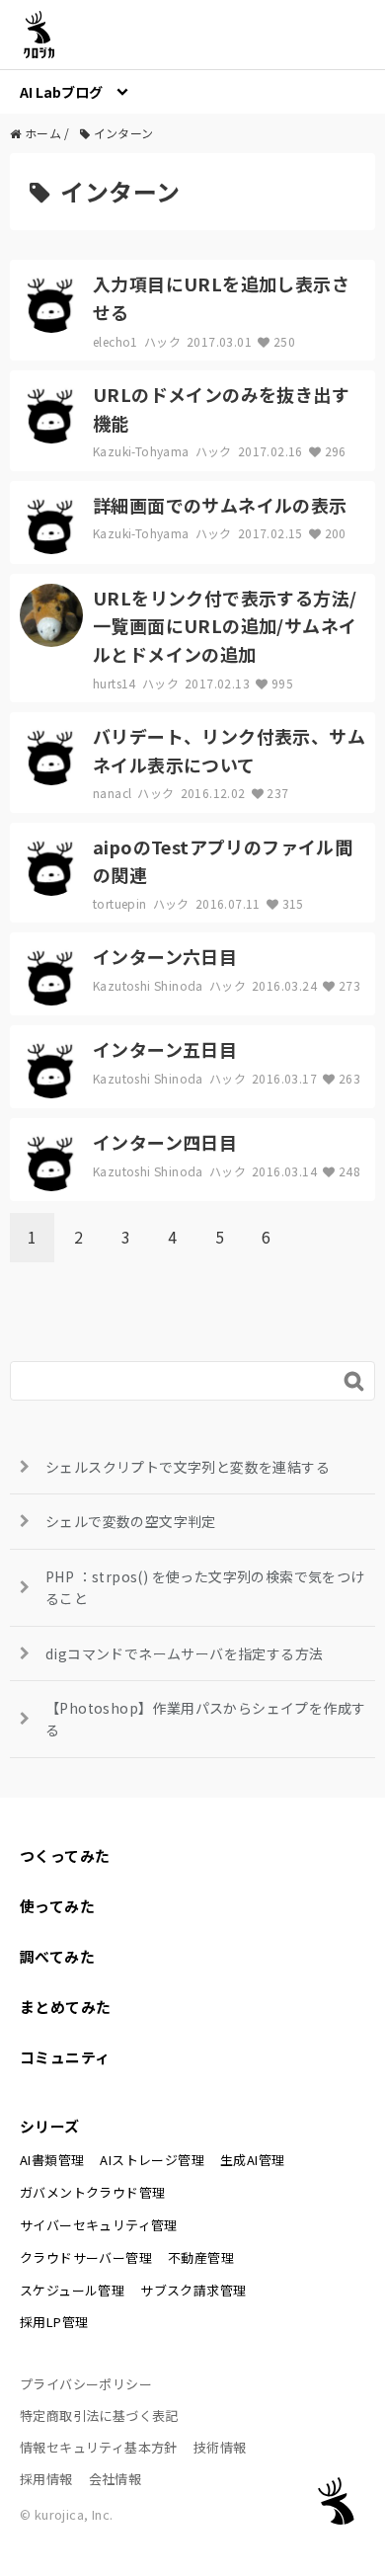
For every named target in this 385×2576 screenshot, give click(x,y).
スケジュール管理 (72, 2290)
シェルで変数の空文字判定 (131, 1521)
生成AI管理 (252, 2160)
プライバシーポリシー (86, 2384)
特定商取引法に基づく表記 (99, 2415)
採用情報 (46, 2479)
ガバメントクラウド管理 (92, 2192)
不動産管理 (201, 2257)
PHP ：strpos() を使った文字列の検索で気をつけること (205, 1587)
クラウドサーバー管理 (86, 2257)
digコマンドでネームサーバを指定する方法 (184, 1653)
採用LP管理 (54, 2322)
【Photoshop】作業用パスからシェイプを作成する (205, 1719)
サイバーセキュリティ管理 (99, 2225)
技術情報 (220, 2447)
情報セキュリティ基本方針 (99, 2447)
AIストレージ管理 (152, 2160)
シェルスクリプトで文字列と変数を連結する (188, 1467)
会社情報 (115, 2479)
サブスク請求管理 (193, 2290)
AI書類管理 (52, 2160)
